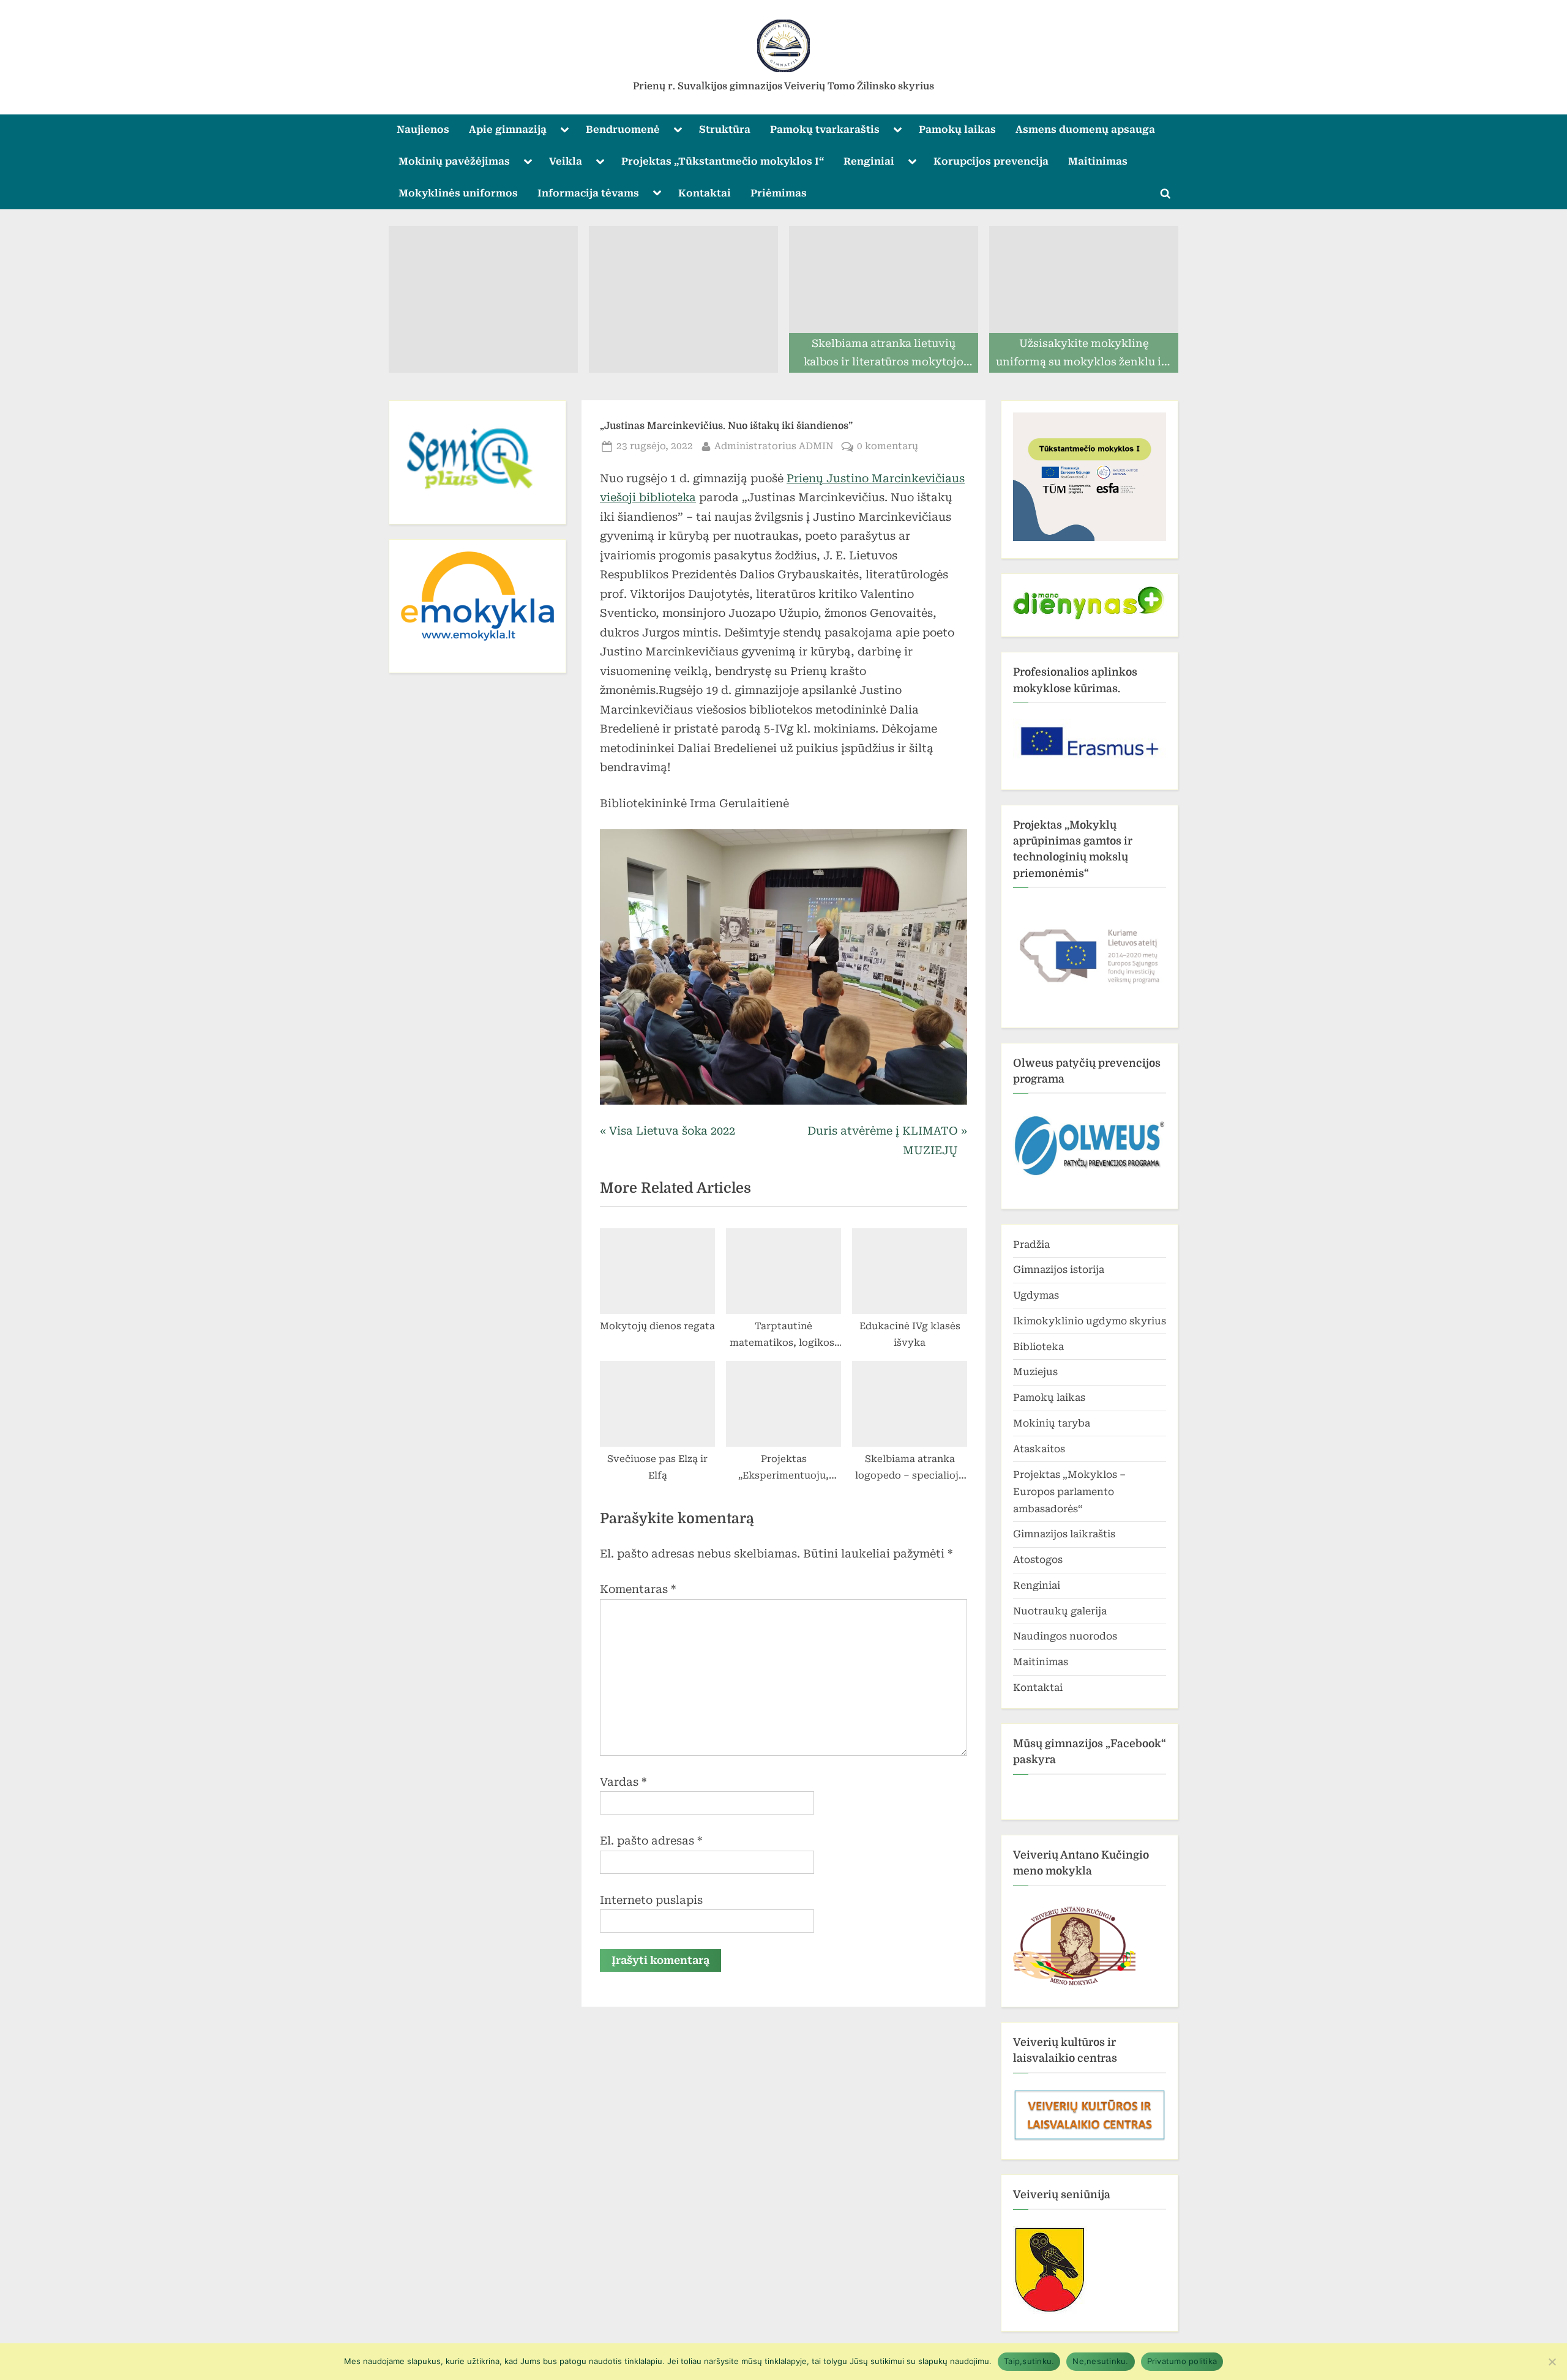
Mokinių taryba (1052, 1423)
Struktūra (725, 129)
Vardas (623, 1782)
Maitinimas (1098, 161)
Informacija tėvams (588, 193)
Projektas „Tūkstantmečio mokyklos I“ (723, 161)
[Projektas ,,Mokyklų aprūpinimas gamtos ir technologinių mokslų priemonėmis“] (1090, 952)
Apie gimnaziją (508, 129)
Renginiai (869, 161)
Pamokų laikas (957, 129)
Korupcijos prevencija (991, 161)
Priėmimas (779, 193)
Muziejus (1035, 1372)
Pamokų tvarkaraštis (825, 129)
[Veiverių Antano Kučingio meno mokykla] (1074, 1986)
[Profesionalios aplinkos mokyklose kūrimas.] (1090, 741)
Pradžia (1031, 1244)
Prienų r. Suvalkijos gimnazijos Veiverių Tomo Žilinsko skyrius (783, 86)
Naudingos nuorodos (1065, 1636)
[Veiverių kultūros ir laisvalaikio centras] (1090, 2139)
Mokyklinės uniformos (458, 193)
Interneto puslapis (651, 1900)
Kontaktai (705, 193)
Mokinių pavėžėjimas (454, 161)
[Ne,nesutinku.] (1552, 2362)
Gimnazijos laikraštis (1064, 1534)
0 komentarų (888, 447)
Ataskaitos (1039, 1449)
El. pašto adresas (651, 1841)
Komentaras (638, 1589)
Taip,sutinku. (1029, 2361)
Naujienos (423, 129)
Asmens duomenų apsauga (1085, 129)
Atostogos (1038, 1560)
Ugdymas (1036, 1295)
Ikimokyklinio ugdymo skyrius (1090, 1321)
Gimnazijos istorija (1059, 1270)
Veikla (566, 161)
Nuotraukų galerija (1060, 1611)
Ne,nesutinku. (1100, 2361)
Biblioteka (1038, 1347)
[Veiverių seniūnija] (1050, 2311)
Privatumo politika (1182, 2361)
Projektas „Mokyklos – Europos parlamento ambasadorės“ (1069, 1492)
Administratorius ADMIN (774, 446)
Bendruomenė (623, 129)
